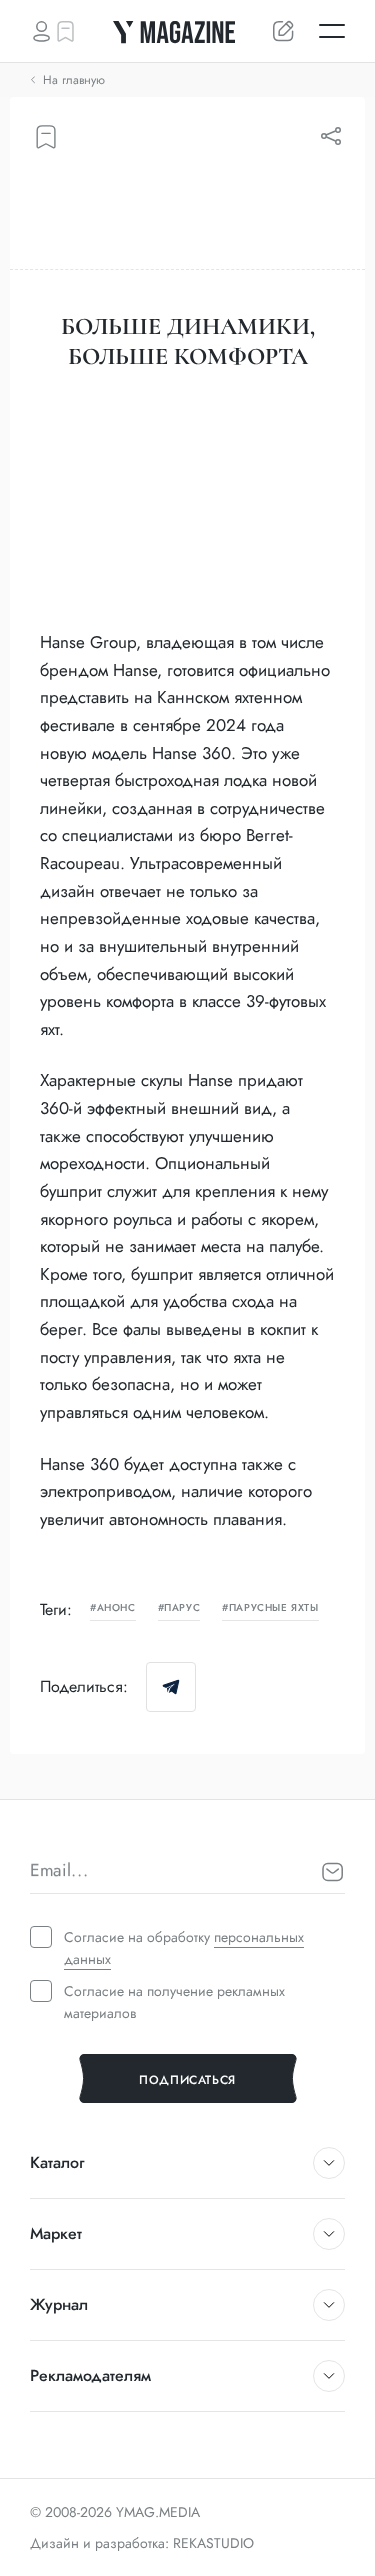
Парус (182, 1608)
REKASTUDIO (213, 2543)
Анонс (116, 1608)
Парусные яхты (273, 1608)
